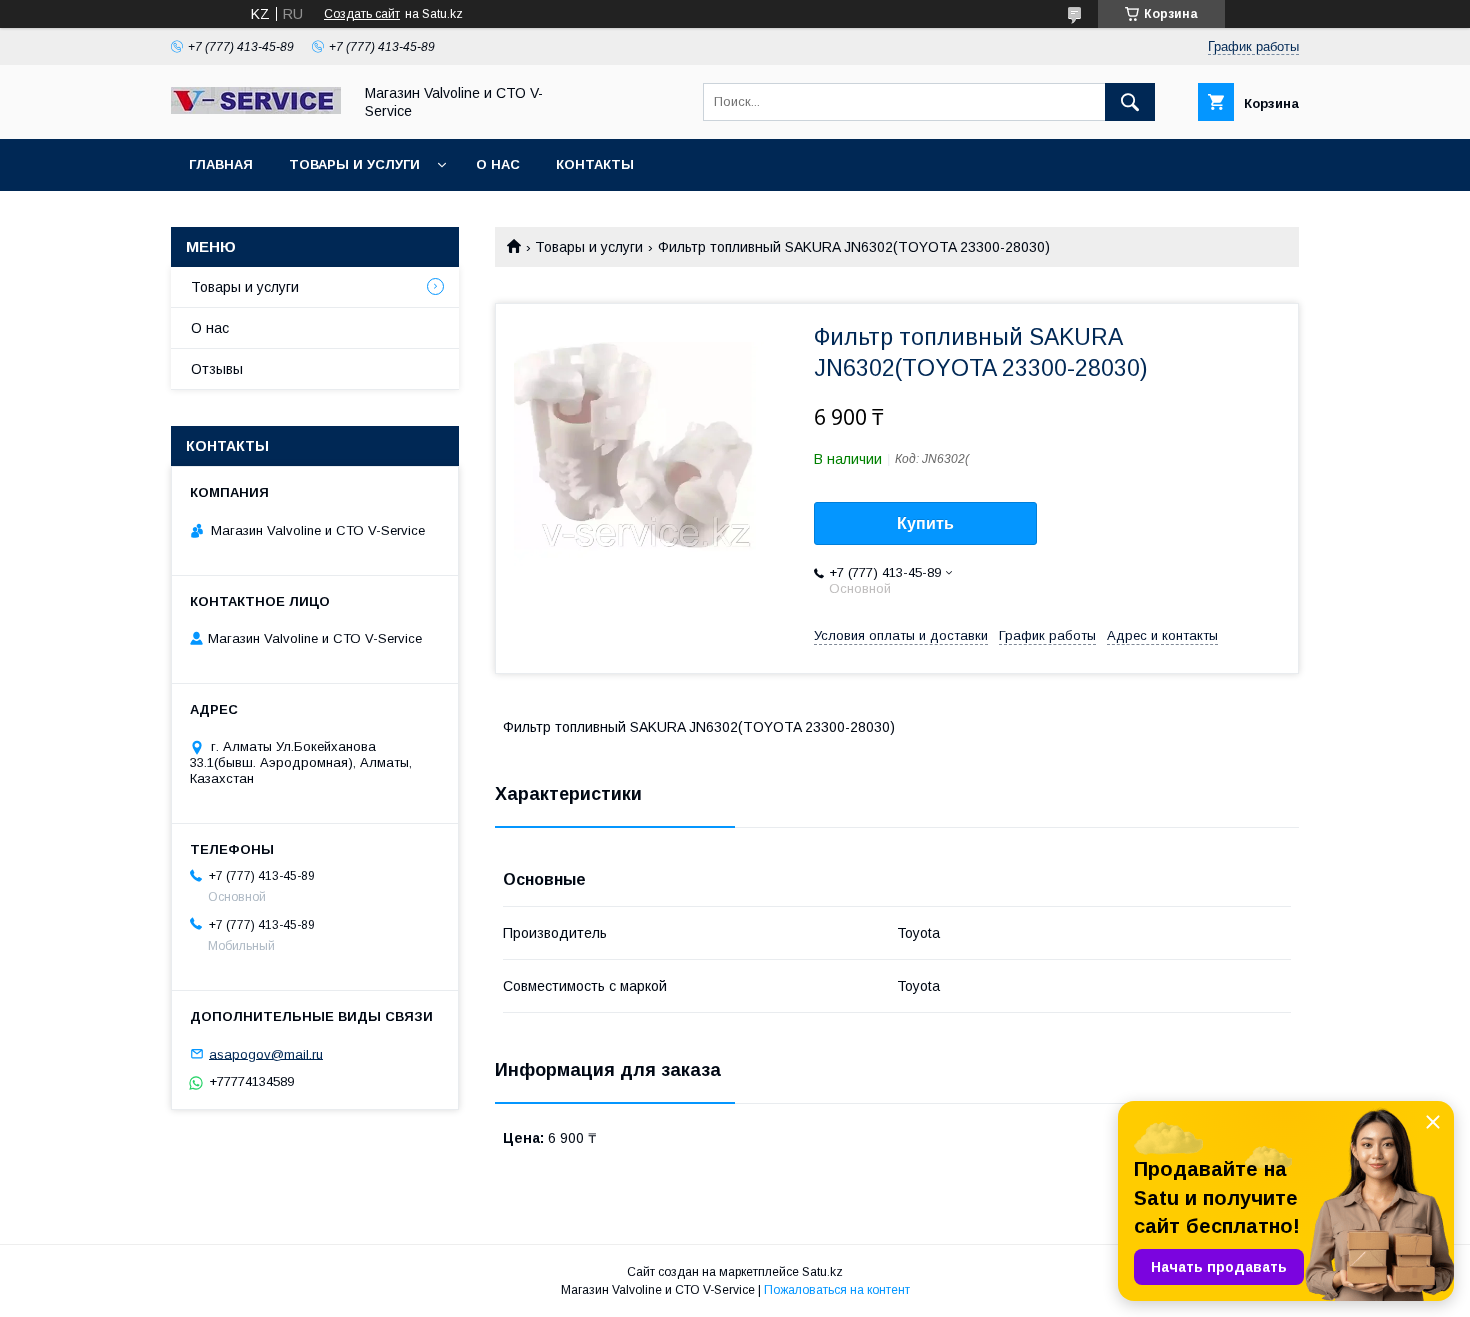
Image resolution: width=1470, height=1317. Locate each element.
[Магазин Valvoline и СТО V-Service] (256, 109)
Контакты (595, 164)
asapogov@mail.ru (266, 1053)
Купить (925, 523)
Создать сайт (362, 14)
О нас (498, 164)
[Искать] (1130, 102)
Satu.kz (822, 1272)
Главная (221, 164)
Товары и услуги (354, 164)
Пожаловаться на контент (837, 1290)
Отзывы (217, 369)
